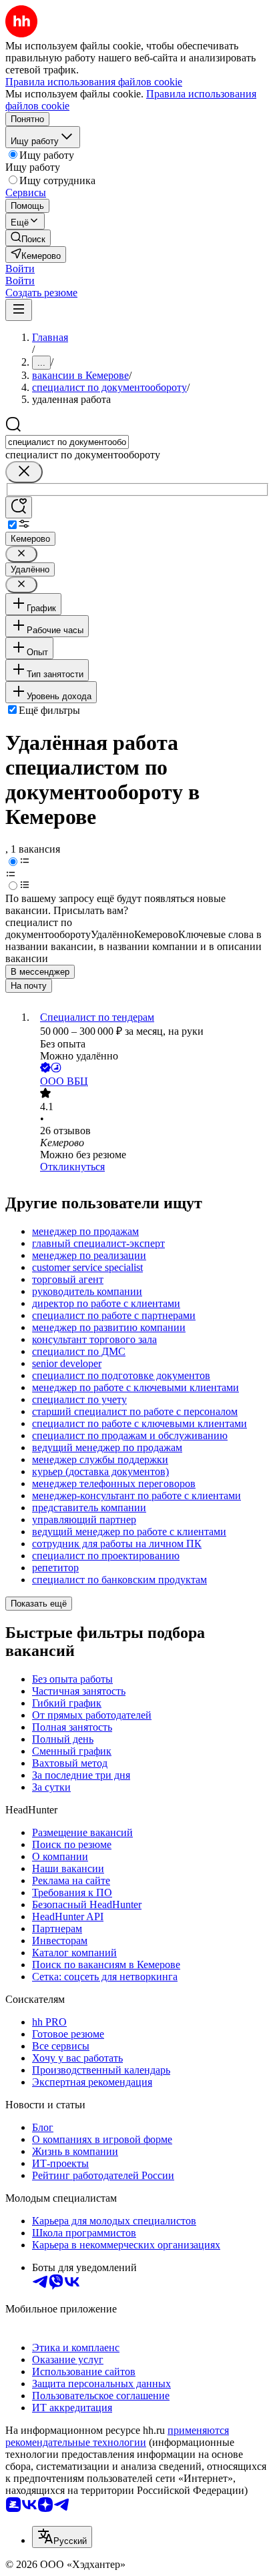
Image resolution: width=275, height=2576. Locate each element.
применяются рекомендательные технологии (117, 2436)
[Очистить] (24, 472)
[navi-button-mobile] (19, 310)
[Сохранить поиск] (19, 507)
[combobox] (67, 442)
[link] (28, 238)
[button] (20, 269)
